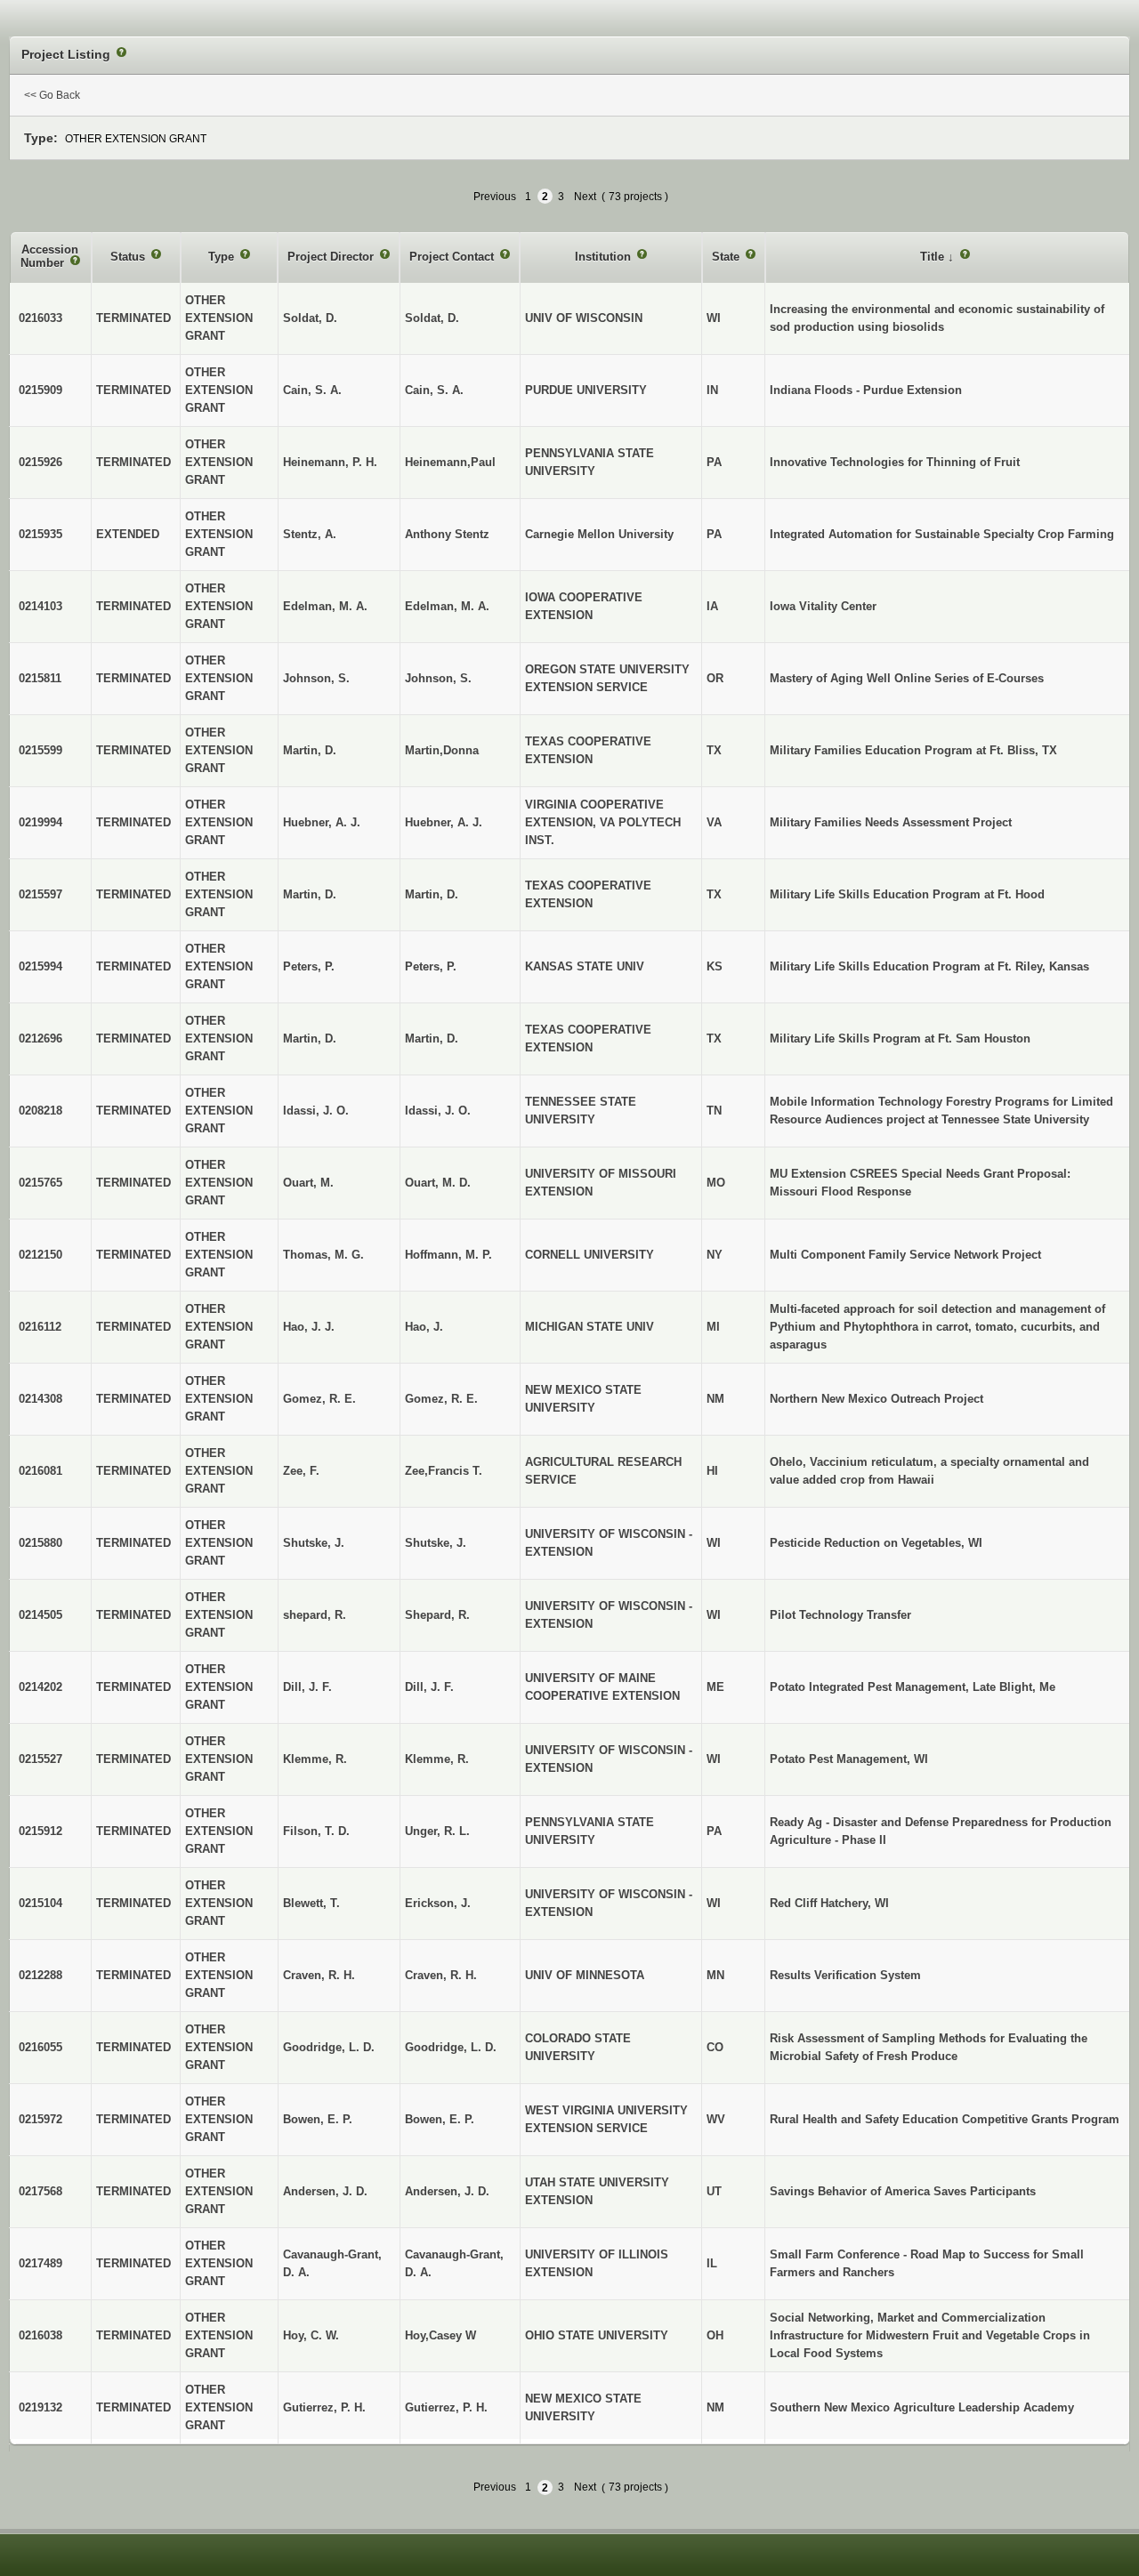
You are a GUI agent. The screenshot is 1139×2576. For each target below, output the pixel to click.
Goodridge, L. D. (451, 2047)
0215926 (40, 462)
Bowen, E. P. (440, 2119)
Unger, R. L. (437, 1831)
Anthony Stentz (447, 534)
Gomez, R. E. (441, 1399)
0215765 (40, 1183)
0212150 (40, 1255)
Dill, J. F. (429, 1687)
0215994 (40, 966)
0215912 (40, 1831)
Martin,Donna (442, 750)
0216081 (40, 1471)
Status (129, 257)
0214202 (40, 1687)
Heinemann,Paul (450, 462)
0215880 (40, 1543)
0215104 (40, 1903)
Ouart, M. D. (438, 1183)
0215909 (40, 390)
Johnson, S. (438, 678)
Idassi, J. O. (438, 1111)
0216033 (40, 318)
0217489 (40, 2263)
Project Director (332, 257)
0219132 (40, 2407)
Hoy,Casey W (440, 2335)
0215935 (40, 534)
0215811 (40, 678)
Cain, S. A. (434, 390)
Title (934, 257)
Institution (605, 257)
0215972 (40, 2119)
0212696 (40, 1038)
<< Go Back (52, 95)
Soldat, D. (432, 318)
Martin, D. (432, 894)
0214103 (40, 606)
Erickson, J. (438, 1903)
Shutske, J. (436, 1543)
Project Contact (453, 257)
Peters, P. (431, 966)
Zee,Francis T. (444, 1471)
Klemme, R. (437, 1759)
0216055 (40, 2047)
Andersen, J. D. (447, 2191)
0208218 (40, 1111)
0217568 (40, 2191)
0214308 (40, 1399)
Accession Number (50, 257)
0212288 (40, 1975)
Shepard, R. (437, 1615)
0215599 (40, 750)
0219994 (40, 822)
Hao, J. (424, 1327)
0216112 (40, 1327)
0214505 (40, 1615)
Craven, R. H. (441, 1975)
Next (585, 197)
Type (223, 257)
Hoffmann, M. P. (448, 1255)
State (727, 257)
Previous (495, 197)
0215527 (40, 1759)
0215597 (40, 894)
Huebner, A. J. (444, 822)
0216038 (40, 2335)
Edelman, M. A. (447, 606)
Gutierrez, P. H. (446, 2407)
